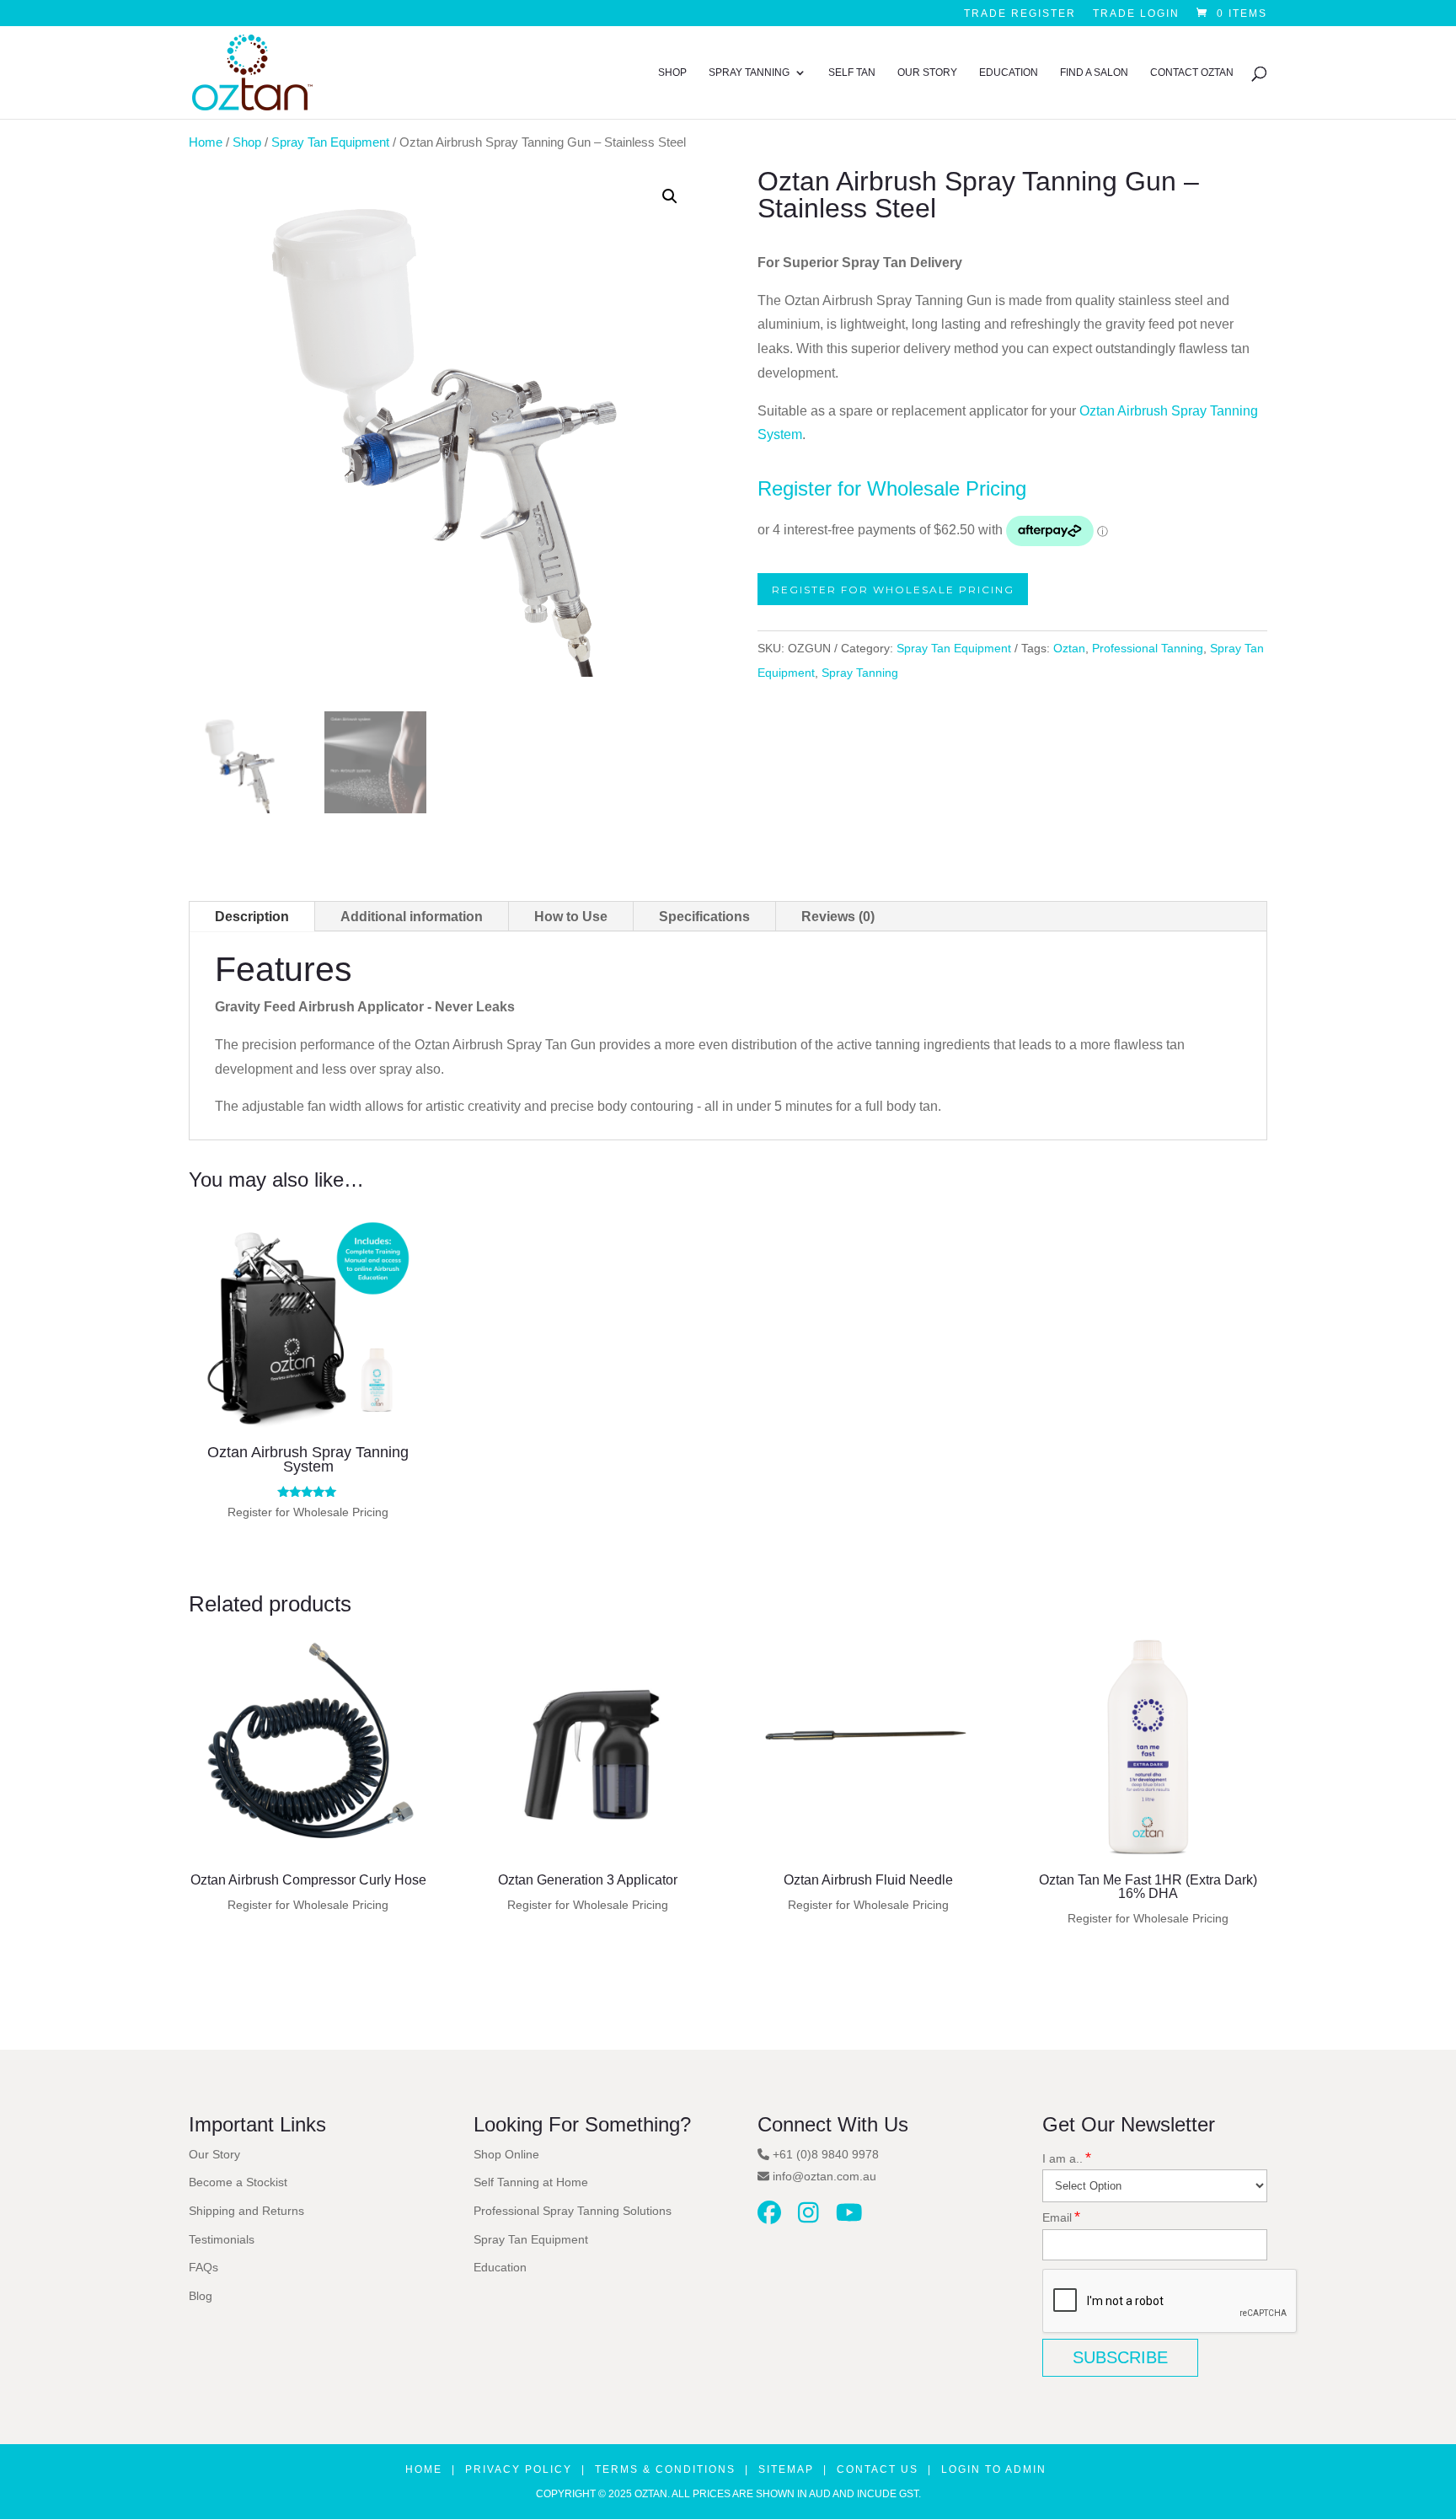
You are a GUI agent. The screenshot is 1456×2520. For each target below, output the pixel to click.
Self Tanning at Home (531, 2182)
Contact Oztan (1192, 72)
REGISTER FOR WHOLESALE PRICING (893, 589)
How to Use (571, 917)
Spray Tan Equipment (330, 142)
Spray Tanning (749, 72)
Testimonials (222, 2239)
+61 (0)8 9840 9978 (826, 2154)
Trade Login (1136, 14)
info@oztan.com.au (824, 2176)
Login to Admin (994, 2469)
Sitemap (786, 2469)
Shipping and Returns (246, 2211)
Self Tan (852, 72)
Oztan (1069, 648)
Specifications (704, 917)
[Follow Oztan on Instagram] (808, 2217)
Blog (201, 2296)
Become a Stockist (238, 2182)
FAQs (203, 2267)
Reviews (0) (838, 917)
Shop (672, 72)
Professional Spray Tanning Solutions (573, 2211)
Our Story (927, 72)
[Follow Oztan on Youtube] (849, 2217)
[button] (670, 196)
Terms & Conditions (665, 2469)
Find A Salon (1094, 72)
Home (206, 142)
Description (252, 917)
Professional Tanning (1148, 648)
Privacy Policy (519, 2469)
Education (1009, 72)
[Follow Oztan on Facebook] (769, 2217)
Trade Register (1020, 14)
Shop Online (506, 2154)
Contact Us (878, 2469)
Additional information (412, 917)
